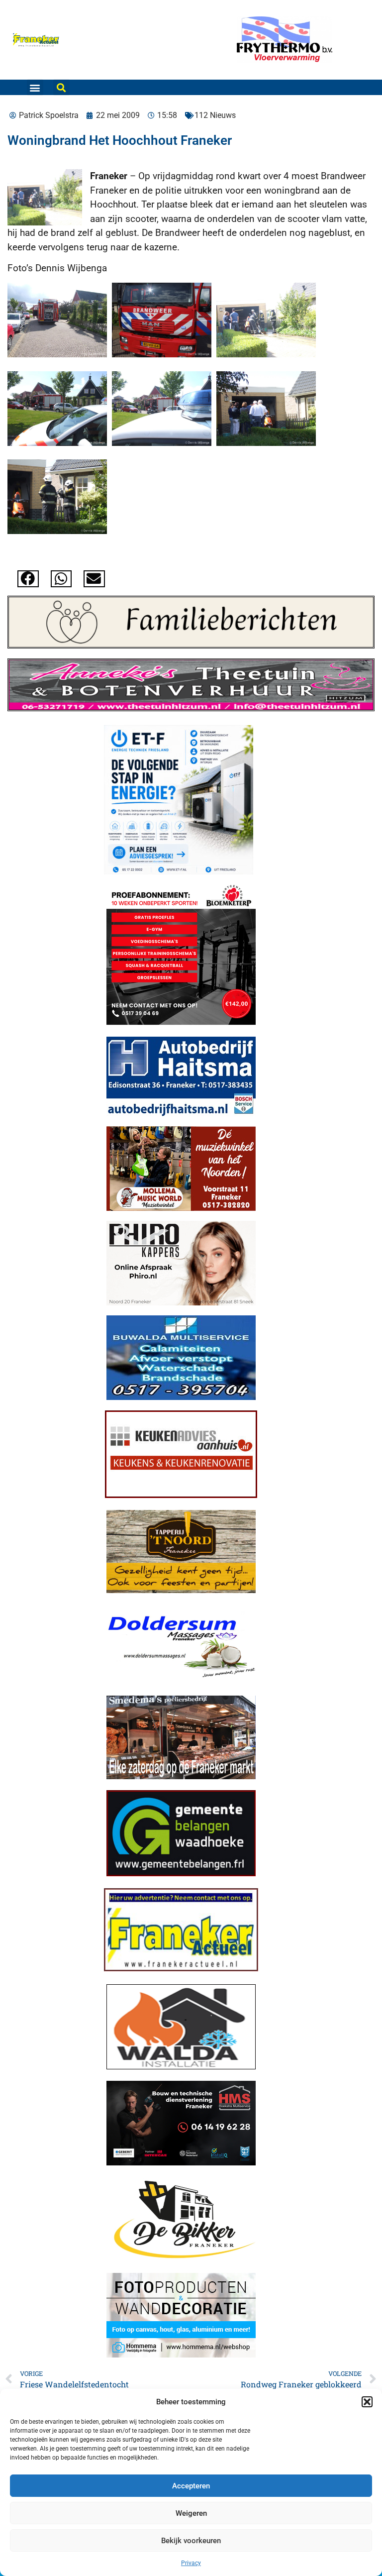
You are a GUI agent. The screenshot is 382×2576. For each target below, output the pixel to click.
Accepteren (191, 2486)
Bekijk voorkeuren (191, 2541)
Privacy (191, 2563)
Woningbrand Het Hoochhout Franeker (120, 140)
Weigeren (191, 2513)
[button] (367, 2402)
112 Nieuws (215, 115)
